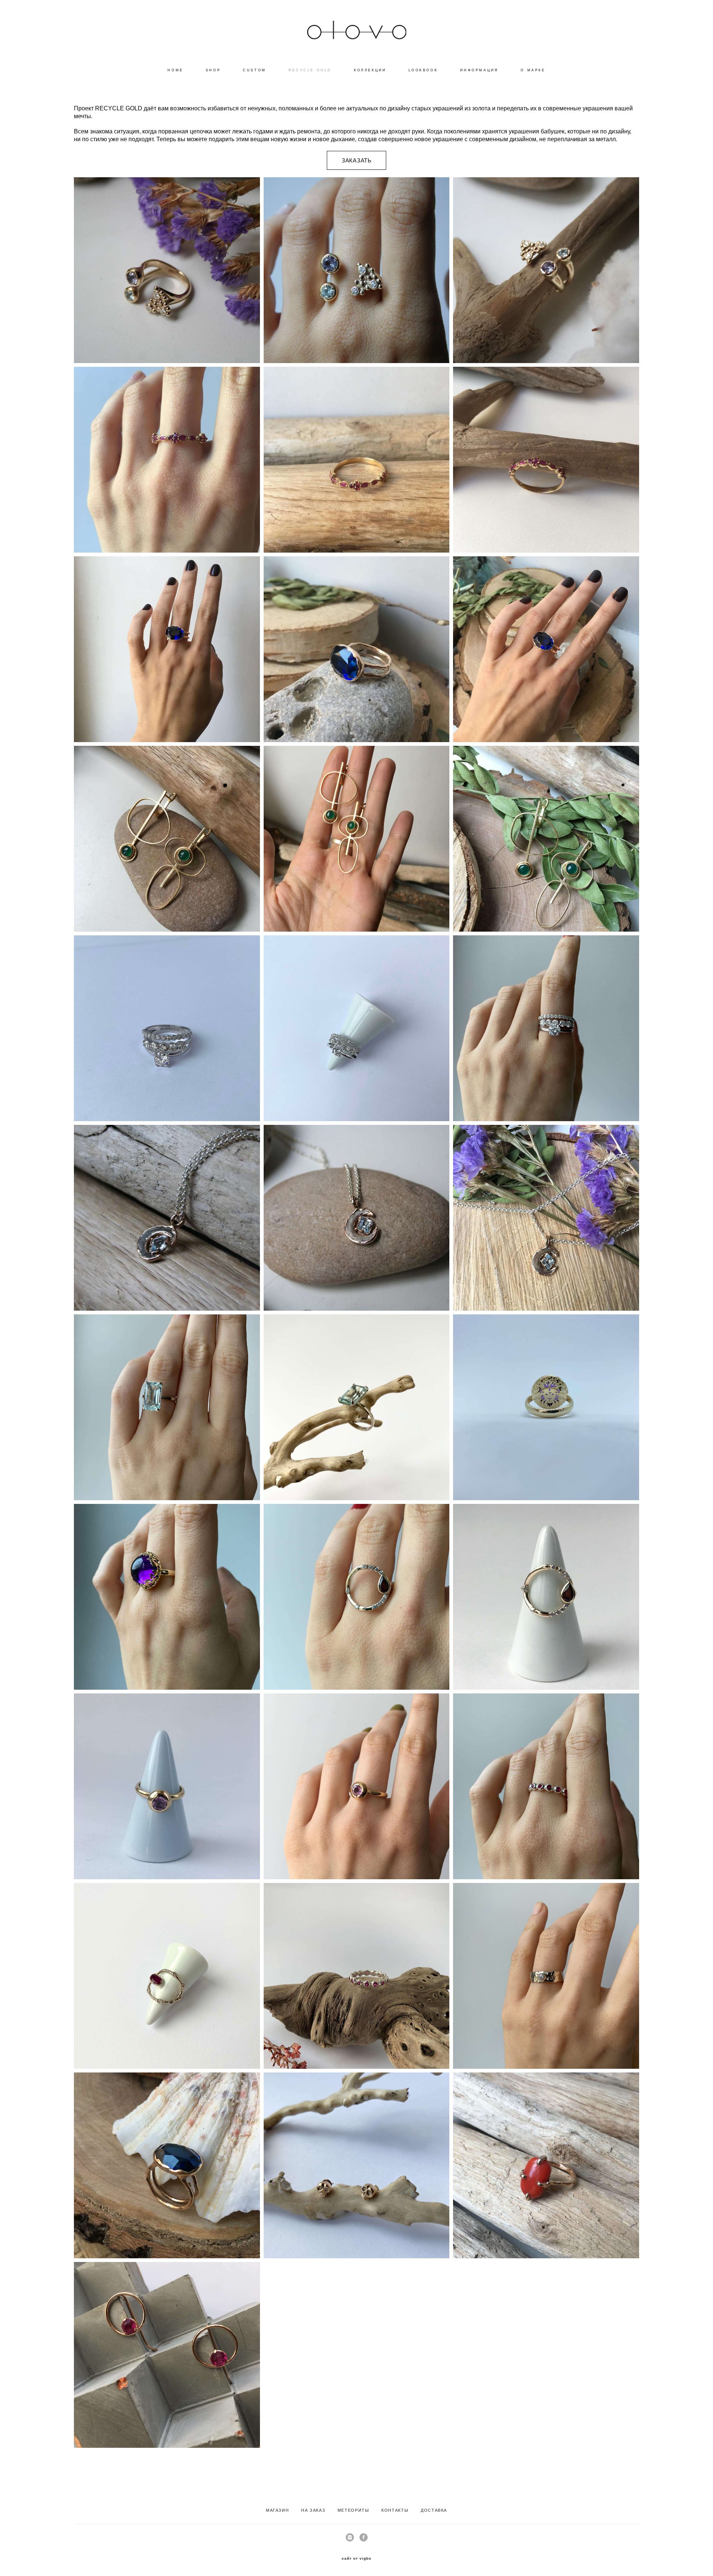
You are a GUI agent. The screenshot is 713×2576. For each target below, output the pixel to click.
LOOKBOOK (423, 70)
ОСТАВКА (436, 2510)
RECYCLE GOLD (310, 70)
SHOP (213, 70)
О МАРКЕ (533, 70)
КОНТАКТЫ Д (403, 2510)
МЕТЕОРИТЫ (354, 2510)
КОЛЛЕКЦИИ (370, 70)
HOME (175, 70)
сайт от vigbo (356, 2559)
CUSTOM (255, 70)
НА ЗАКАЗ (313, 2510)
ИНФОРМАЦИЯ (479, 70)
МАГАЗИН (278, 2510)
